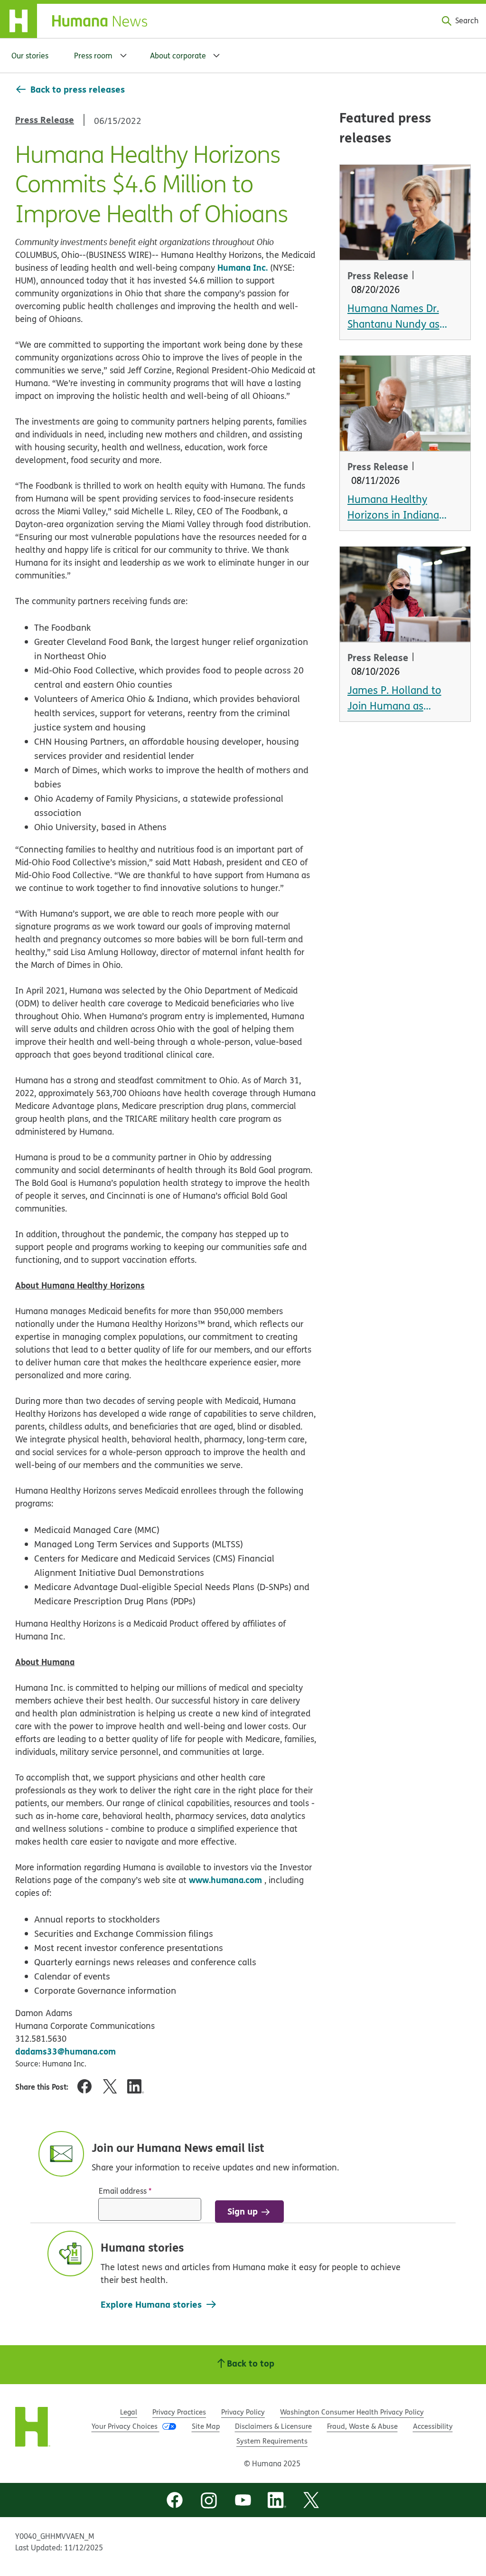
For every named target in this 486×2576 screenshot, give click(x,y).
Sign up (243, 2211)
